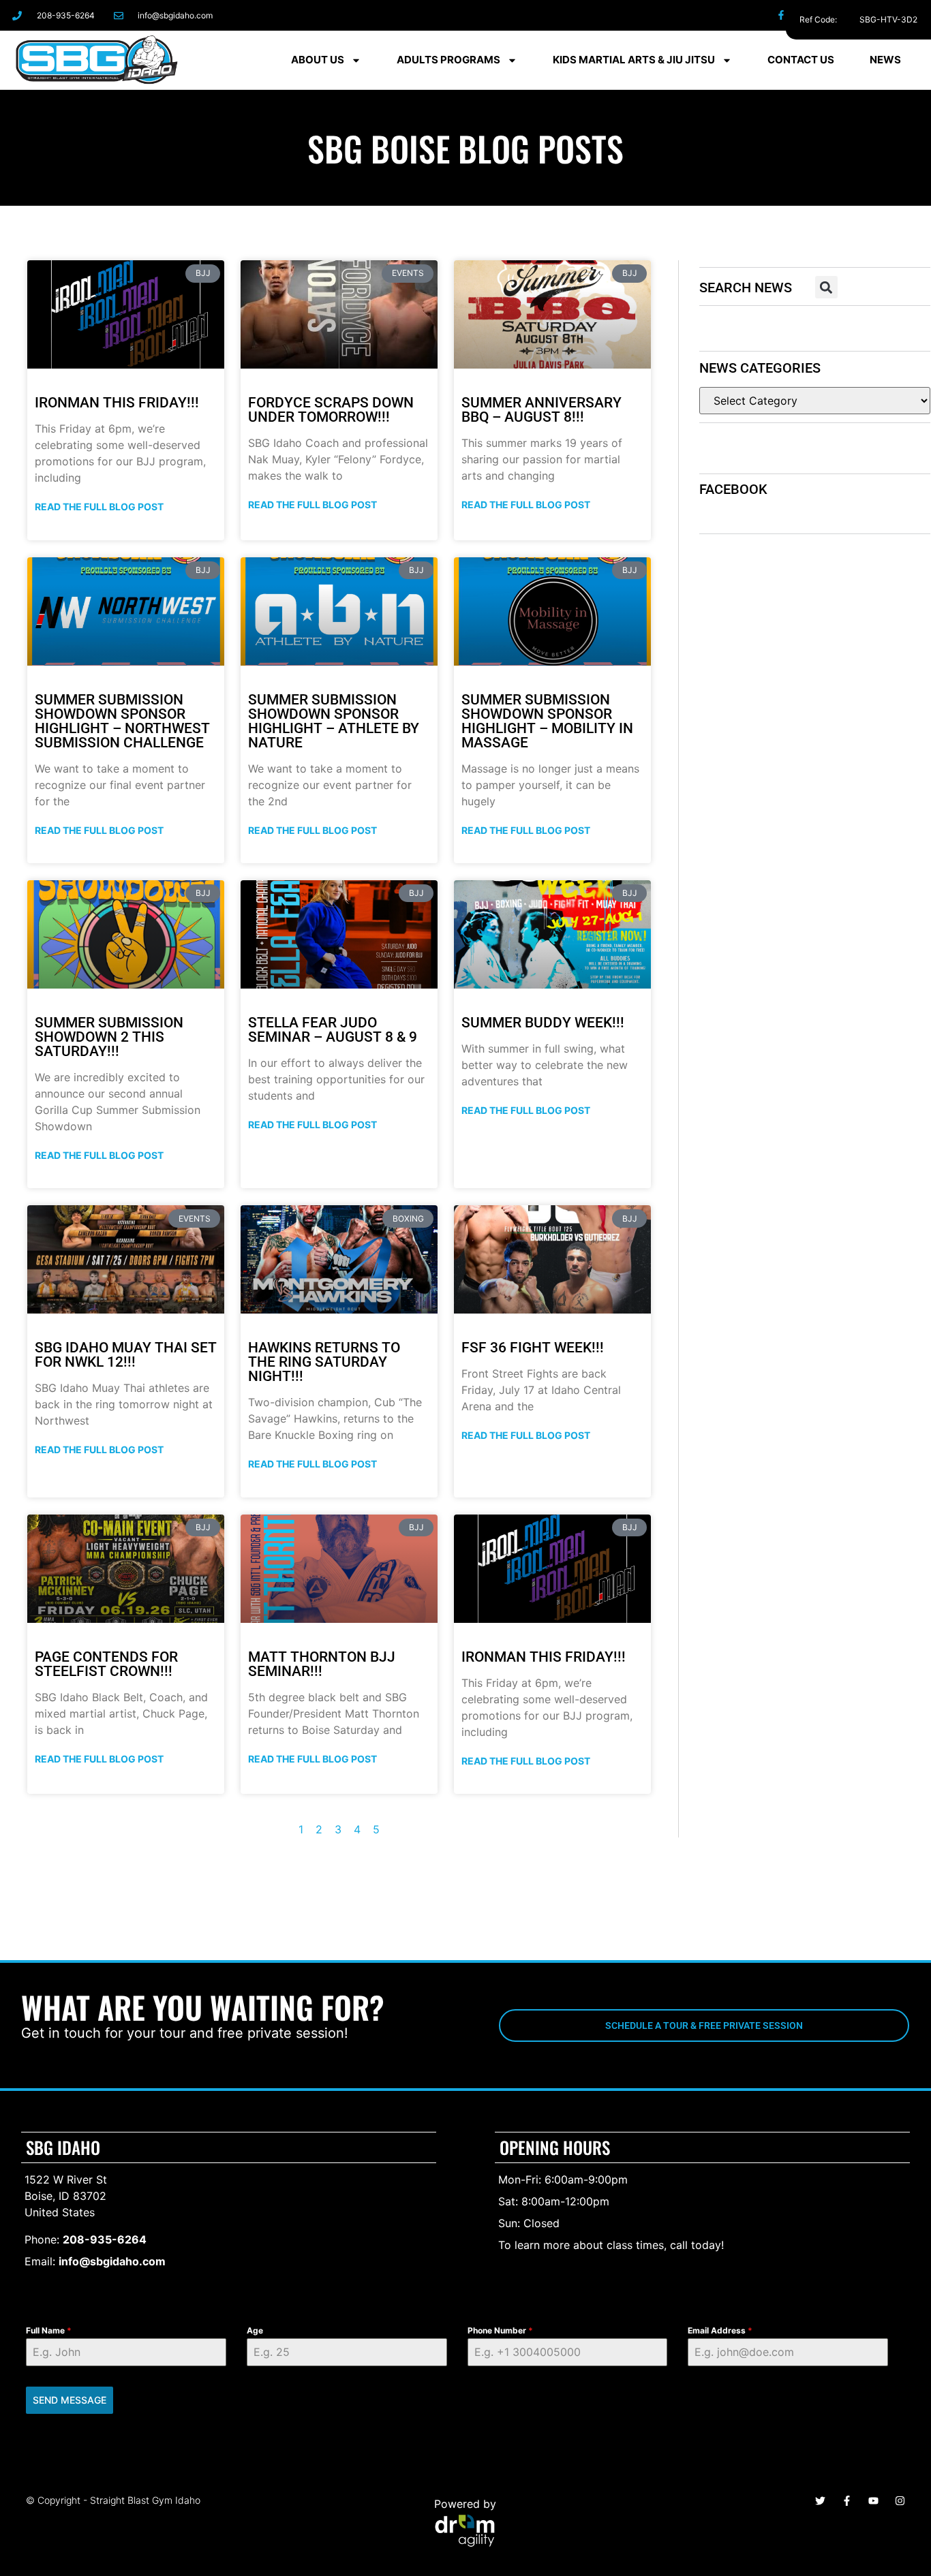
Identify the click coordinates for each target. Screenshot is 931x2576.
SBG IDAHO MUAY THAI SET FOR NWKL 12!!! (126, 1355)
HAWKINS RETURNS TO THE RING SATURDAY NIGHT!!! (324, 1362)
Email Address (720, 2330)
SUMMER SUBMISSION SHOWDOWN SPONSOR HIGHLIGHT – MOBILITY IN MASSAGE (547, 721)
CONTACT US (801, 60)
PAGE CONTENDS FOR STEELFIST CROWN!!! (106, 1664)
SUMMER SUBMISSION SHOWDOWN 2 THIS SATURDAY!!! (109, 1037)
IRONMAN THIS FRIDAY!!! (117, 403)
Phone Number (500, 2330)
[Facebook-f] (781, 15)
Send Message (70, 2400)
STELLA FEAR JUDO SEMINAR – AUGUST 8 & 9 (333, 1030)
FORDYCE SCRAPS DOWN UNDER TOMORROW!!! (331, 410)
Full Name (49, 2330)
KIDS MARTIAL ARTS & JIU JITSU (634, 60)
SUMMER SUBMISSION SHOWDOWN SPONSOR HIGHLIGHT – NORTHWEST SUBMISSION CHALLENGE (122, 721)
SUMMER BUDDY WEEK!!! (543, 1023)
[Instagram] (812, 15)
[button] (826, 287)
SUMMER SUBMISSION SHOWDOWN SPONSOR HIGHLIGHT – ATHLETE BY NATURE (334, 721)
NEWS (885, 60)
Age (255, 2330)
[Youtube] (873, 2501)
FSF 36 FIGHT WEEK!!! (533, 1348)
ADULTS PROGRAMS (448, 60)
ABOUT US (318, 60)
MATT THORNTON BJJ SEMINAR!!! (322, 1664)
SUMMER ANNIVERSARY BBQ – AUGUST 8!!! (541, 410)
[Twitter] (842, 15)
